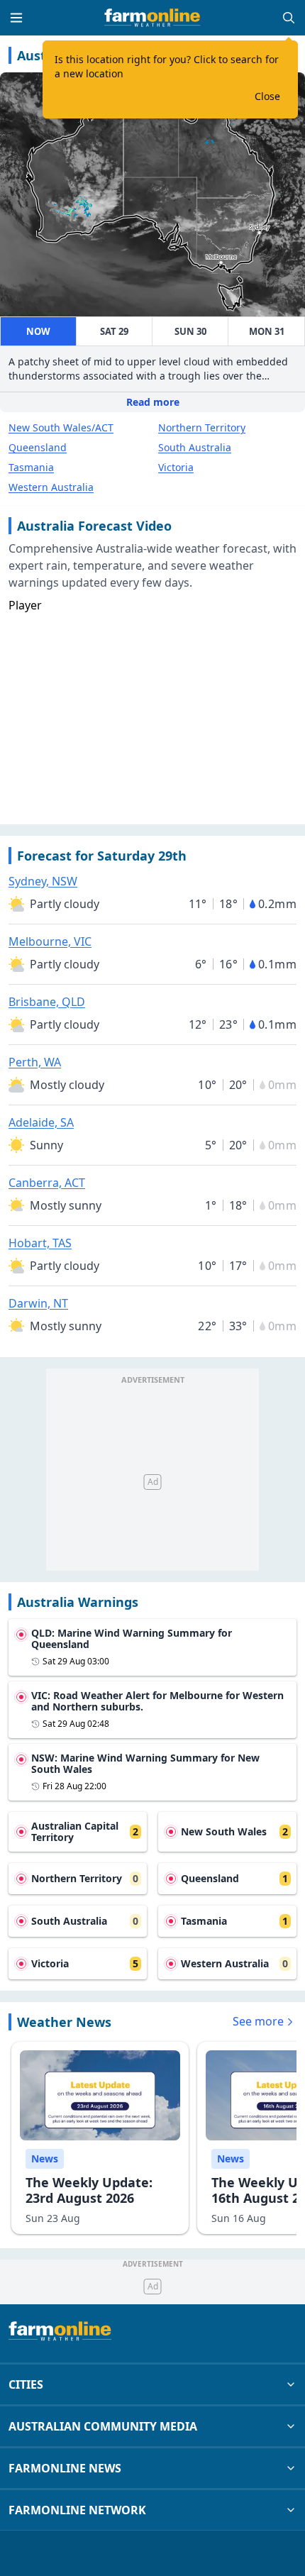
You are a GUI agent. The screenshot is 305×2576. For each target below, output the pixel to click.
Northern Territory (202, 427)
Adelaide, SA (41, 1122)
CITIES (26, 2384)
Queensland (38, 447)
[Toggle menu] (16, 18)
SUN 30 (190, 331)
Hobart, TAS (40, 1243)
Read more (153, 402)
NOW (38, 331)
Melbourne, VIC (50, 941)
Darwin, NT (38, 1303)
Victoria (176, 467)
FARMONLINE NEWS (65, 2468)
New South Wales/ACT (61, 427)
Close (267, 96)
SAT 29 (114, 331)
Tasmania (31, 467)
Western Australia (51, 487)
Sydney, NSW (43, 881)
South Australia (195, 447)
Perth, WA (35, 1062)
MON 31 (267, 331)
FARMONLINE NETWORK (77, 2510)
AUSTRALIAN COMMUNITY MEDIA (103, 2426)
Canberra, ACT (47, 1183)
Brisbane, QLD (47, 1002)
